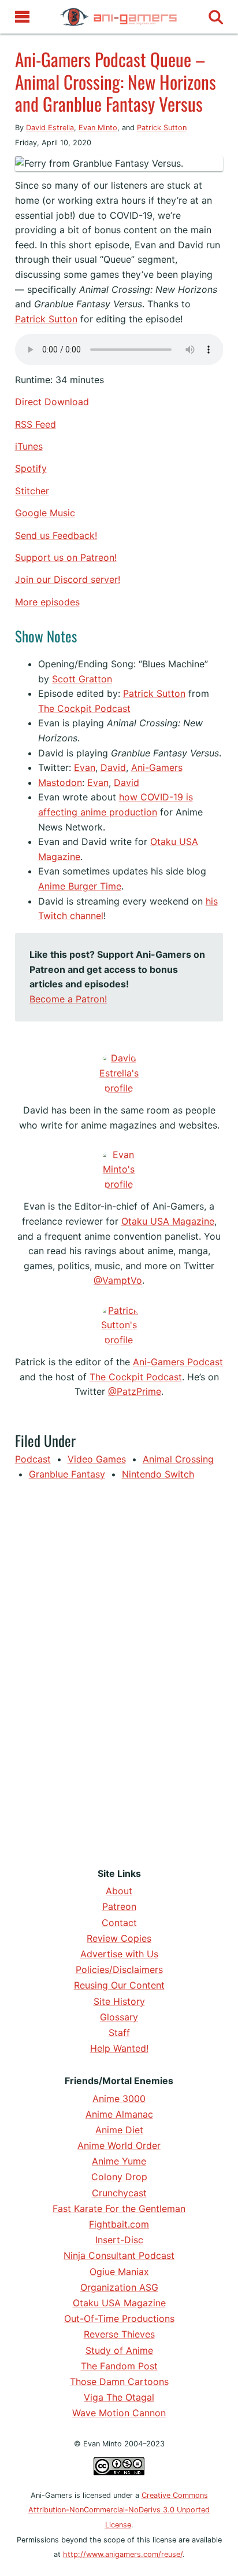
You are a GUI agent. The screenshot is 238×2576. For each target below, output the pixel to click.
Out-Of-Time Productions (119, 2318)
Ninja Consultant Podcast (119, 2255)
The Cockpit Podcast (84, 708)
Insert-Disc (119, 2240)
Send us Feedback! (56, 535)
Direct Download (52, 402)
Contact (119, 1923)
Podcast (33, 1459)
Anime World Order (119, 2145)
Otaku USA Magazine (168, 1221)
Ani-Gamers (157, 767)
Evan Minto (98, 128)
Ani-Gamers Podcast (178, 1362)
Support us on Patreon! (66, 557)
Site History (119, 2001)
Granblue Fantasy (67, 1474)
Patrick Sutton (162, 128)
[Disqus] (119, 1671)
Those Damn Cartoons (119, 2382)
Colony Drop (119, 2177)
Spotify (31, 468)
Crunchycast (119, 2193)
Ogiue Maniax (119, 2272)
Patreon (119, 1906)
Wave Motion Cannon (119, 2413)
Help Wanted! (119, 2048)
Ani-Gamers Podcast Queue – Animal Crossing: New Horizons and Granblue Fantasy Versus (116, 81)
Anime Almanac (119, 2114)
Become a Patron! (68, 999)
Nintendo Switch (158, 1474)
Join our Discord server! (68, 579)
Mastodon (60, 782)
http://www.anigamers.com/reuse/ (123, 2554)
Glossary (119, 2017)
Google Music (45, 513)
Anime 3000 (119, 2099)
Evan (85, 767)
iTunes (29, 446)
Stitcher (32, 491)
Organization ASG (119, 2287)
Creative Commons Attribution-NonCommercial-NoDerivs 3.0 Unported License (119, 2510)
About (119, 1891)
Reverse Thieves (119, 2334)
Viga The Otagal (119, 2397)
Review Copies (119, 1938)
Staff (119, 2033)
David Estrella (50, 128)
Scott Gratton (82, 679)
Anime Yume (119, 2161)
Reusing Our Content (119, 1985)
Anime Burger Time (80, 886)
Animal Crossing (178, 1459)
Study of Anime (119, 2350)
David (113, 767)
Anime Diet (119, 2130)
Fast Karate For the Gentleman (119, 2208)
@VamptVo (118, 1280)
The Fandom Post (119, 2366)
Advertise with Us (119, 1954)
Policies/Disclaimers (119, 1969)
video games (97, 1459)
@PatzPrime (135, 1391)
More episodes (47, 602)
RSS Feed (36, 424)
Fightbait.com (119, 2224)
